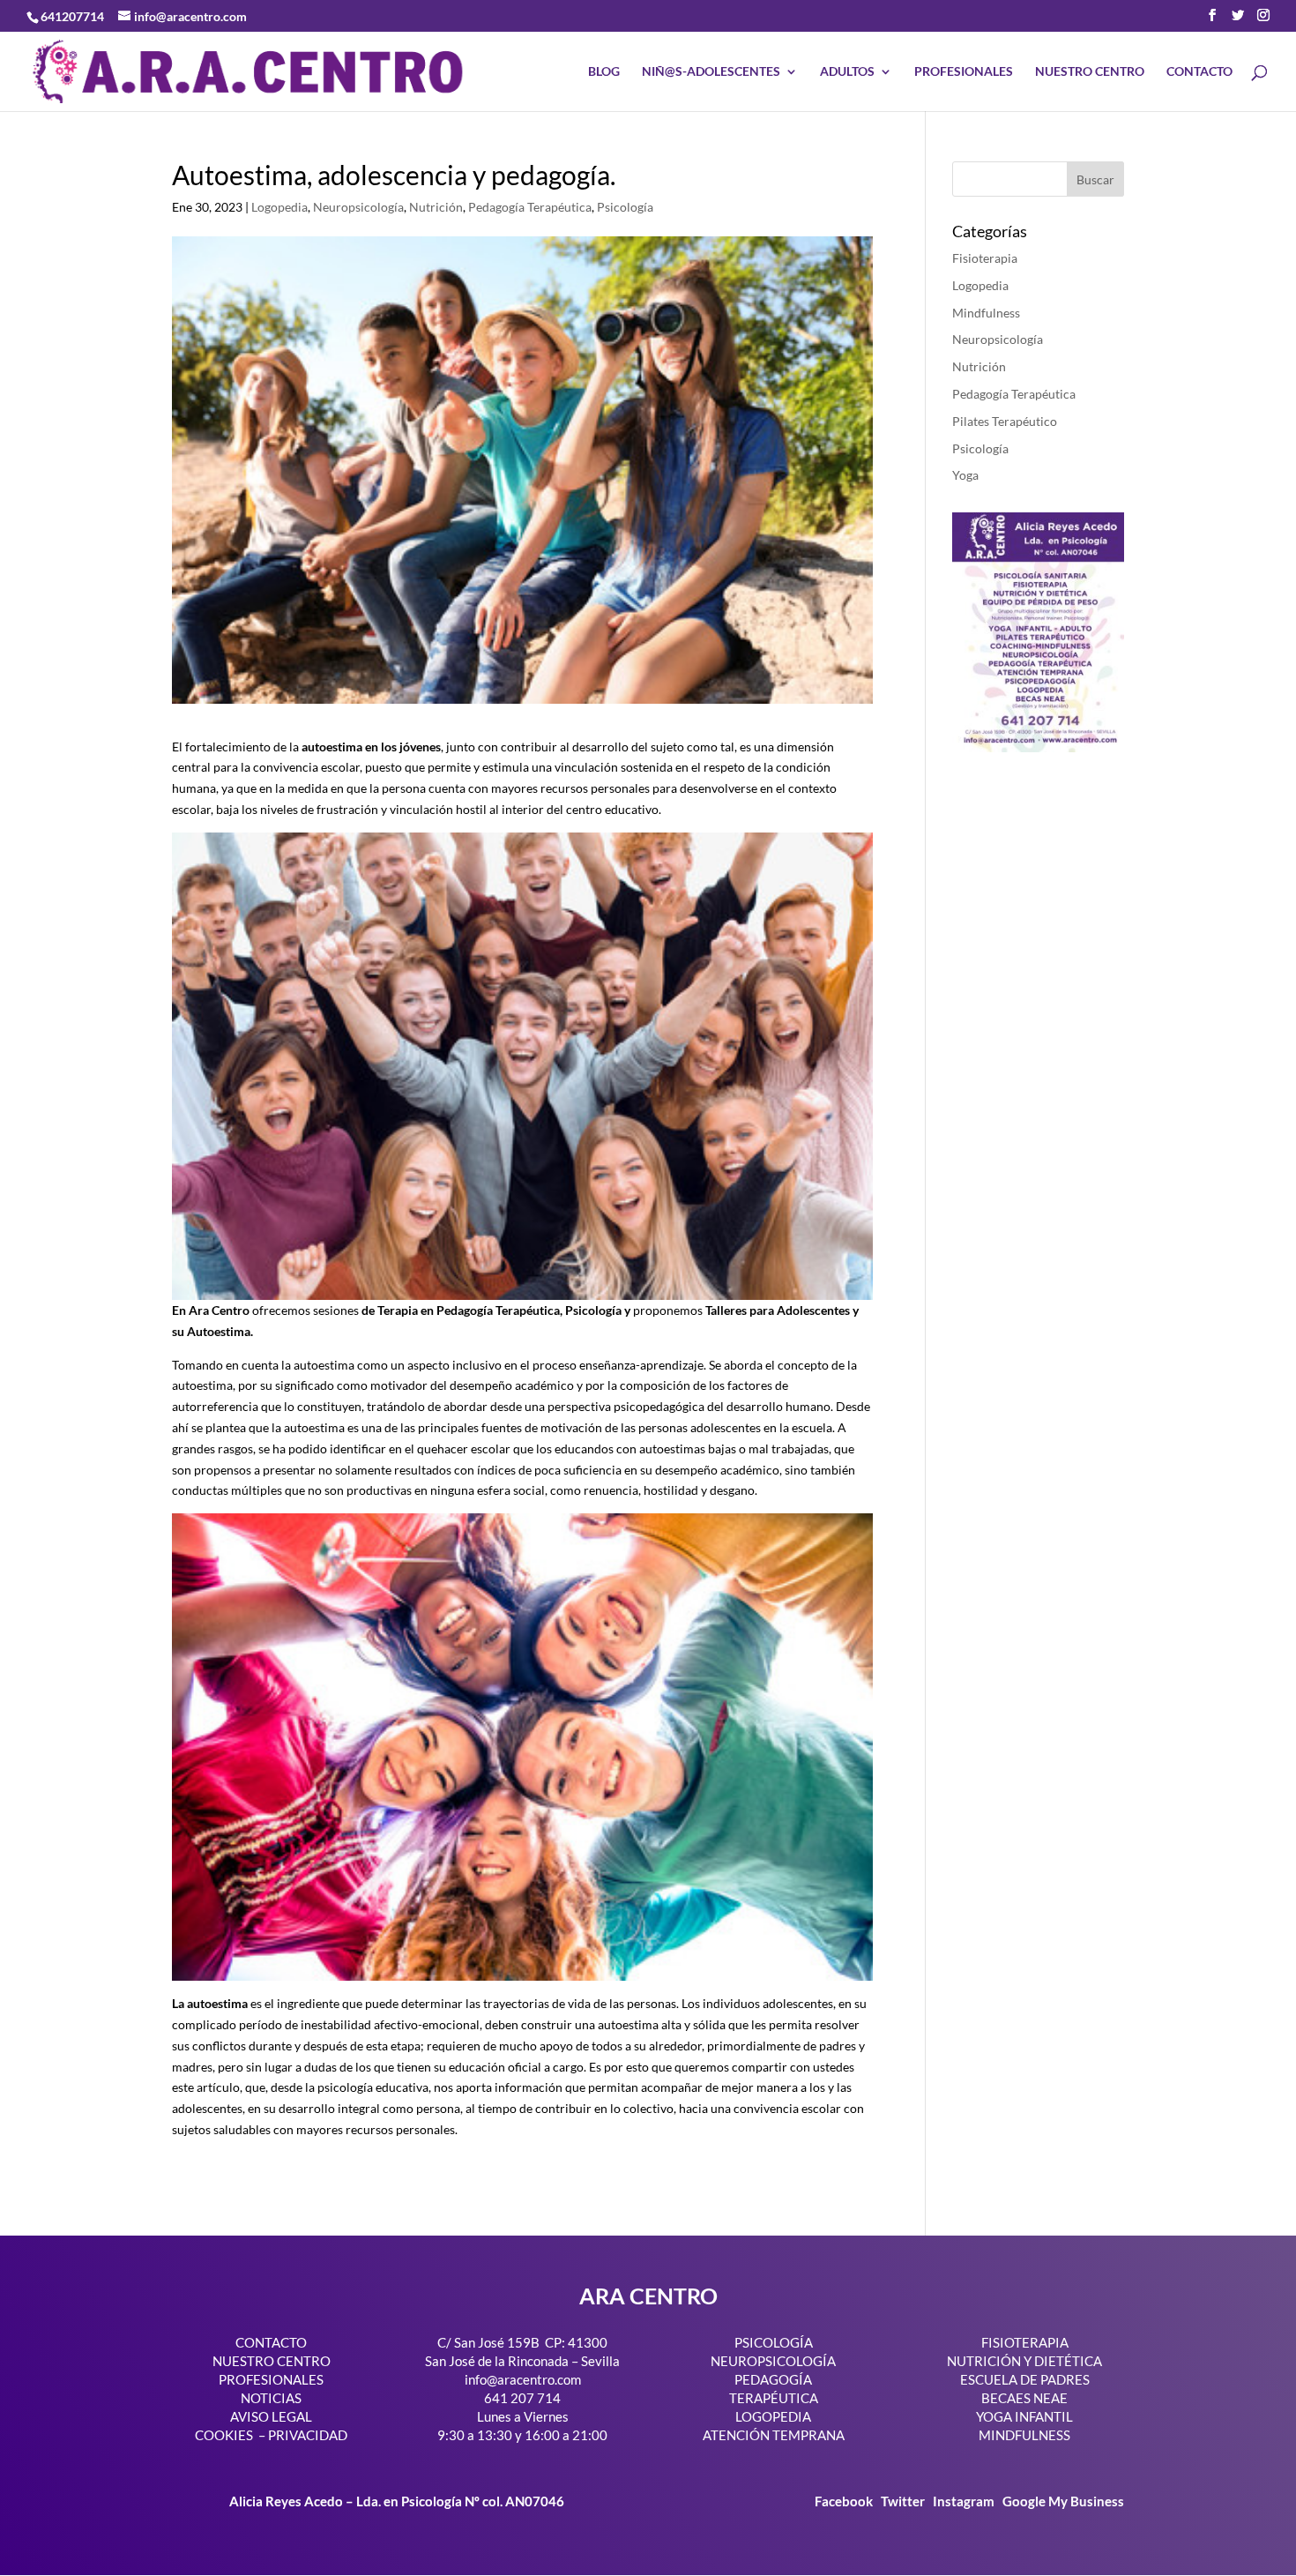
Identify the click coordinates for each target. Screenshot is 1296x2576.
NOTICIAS (271, 2398)
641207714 (72, 16)
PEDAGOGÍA (773, 2379)
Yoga (965, 475)
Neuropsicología (358, 207)
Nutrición (436, 207)
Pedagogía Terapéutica (530, 207)
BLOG (604, 72)
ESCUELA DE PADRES (1025, 2379)
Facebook (845, 2501)
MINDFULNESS (1024, 2435)
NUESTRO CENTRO (1090, 72)
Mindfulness (986, 313)
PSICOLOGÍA (774, 2342)
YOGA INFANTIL (1024, 2416)
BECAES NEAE (1024, 2398)
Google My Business (1063, 2501)
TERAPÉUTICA (774, 2398)
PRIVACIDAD (308, 2435)
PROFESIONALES (964, 72)
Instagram (964, 2501)
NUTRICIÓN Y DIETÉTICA (1024, 2361)
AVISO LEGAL (271, 2416)
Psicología (625, 207)
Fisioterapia (985, 258)
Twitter (904, 2501)
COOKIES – (230, 2435)
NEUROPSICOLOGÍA (773, 2361)
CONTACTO (1199, 72)
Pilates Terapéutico (1005, 421)
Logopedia (279, 207)
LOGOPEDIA (773, 2416)
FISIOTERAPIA (1025, 2342)
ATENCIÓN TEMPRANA (774, 2435)
